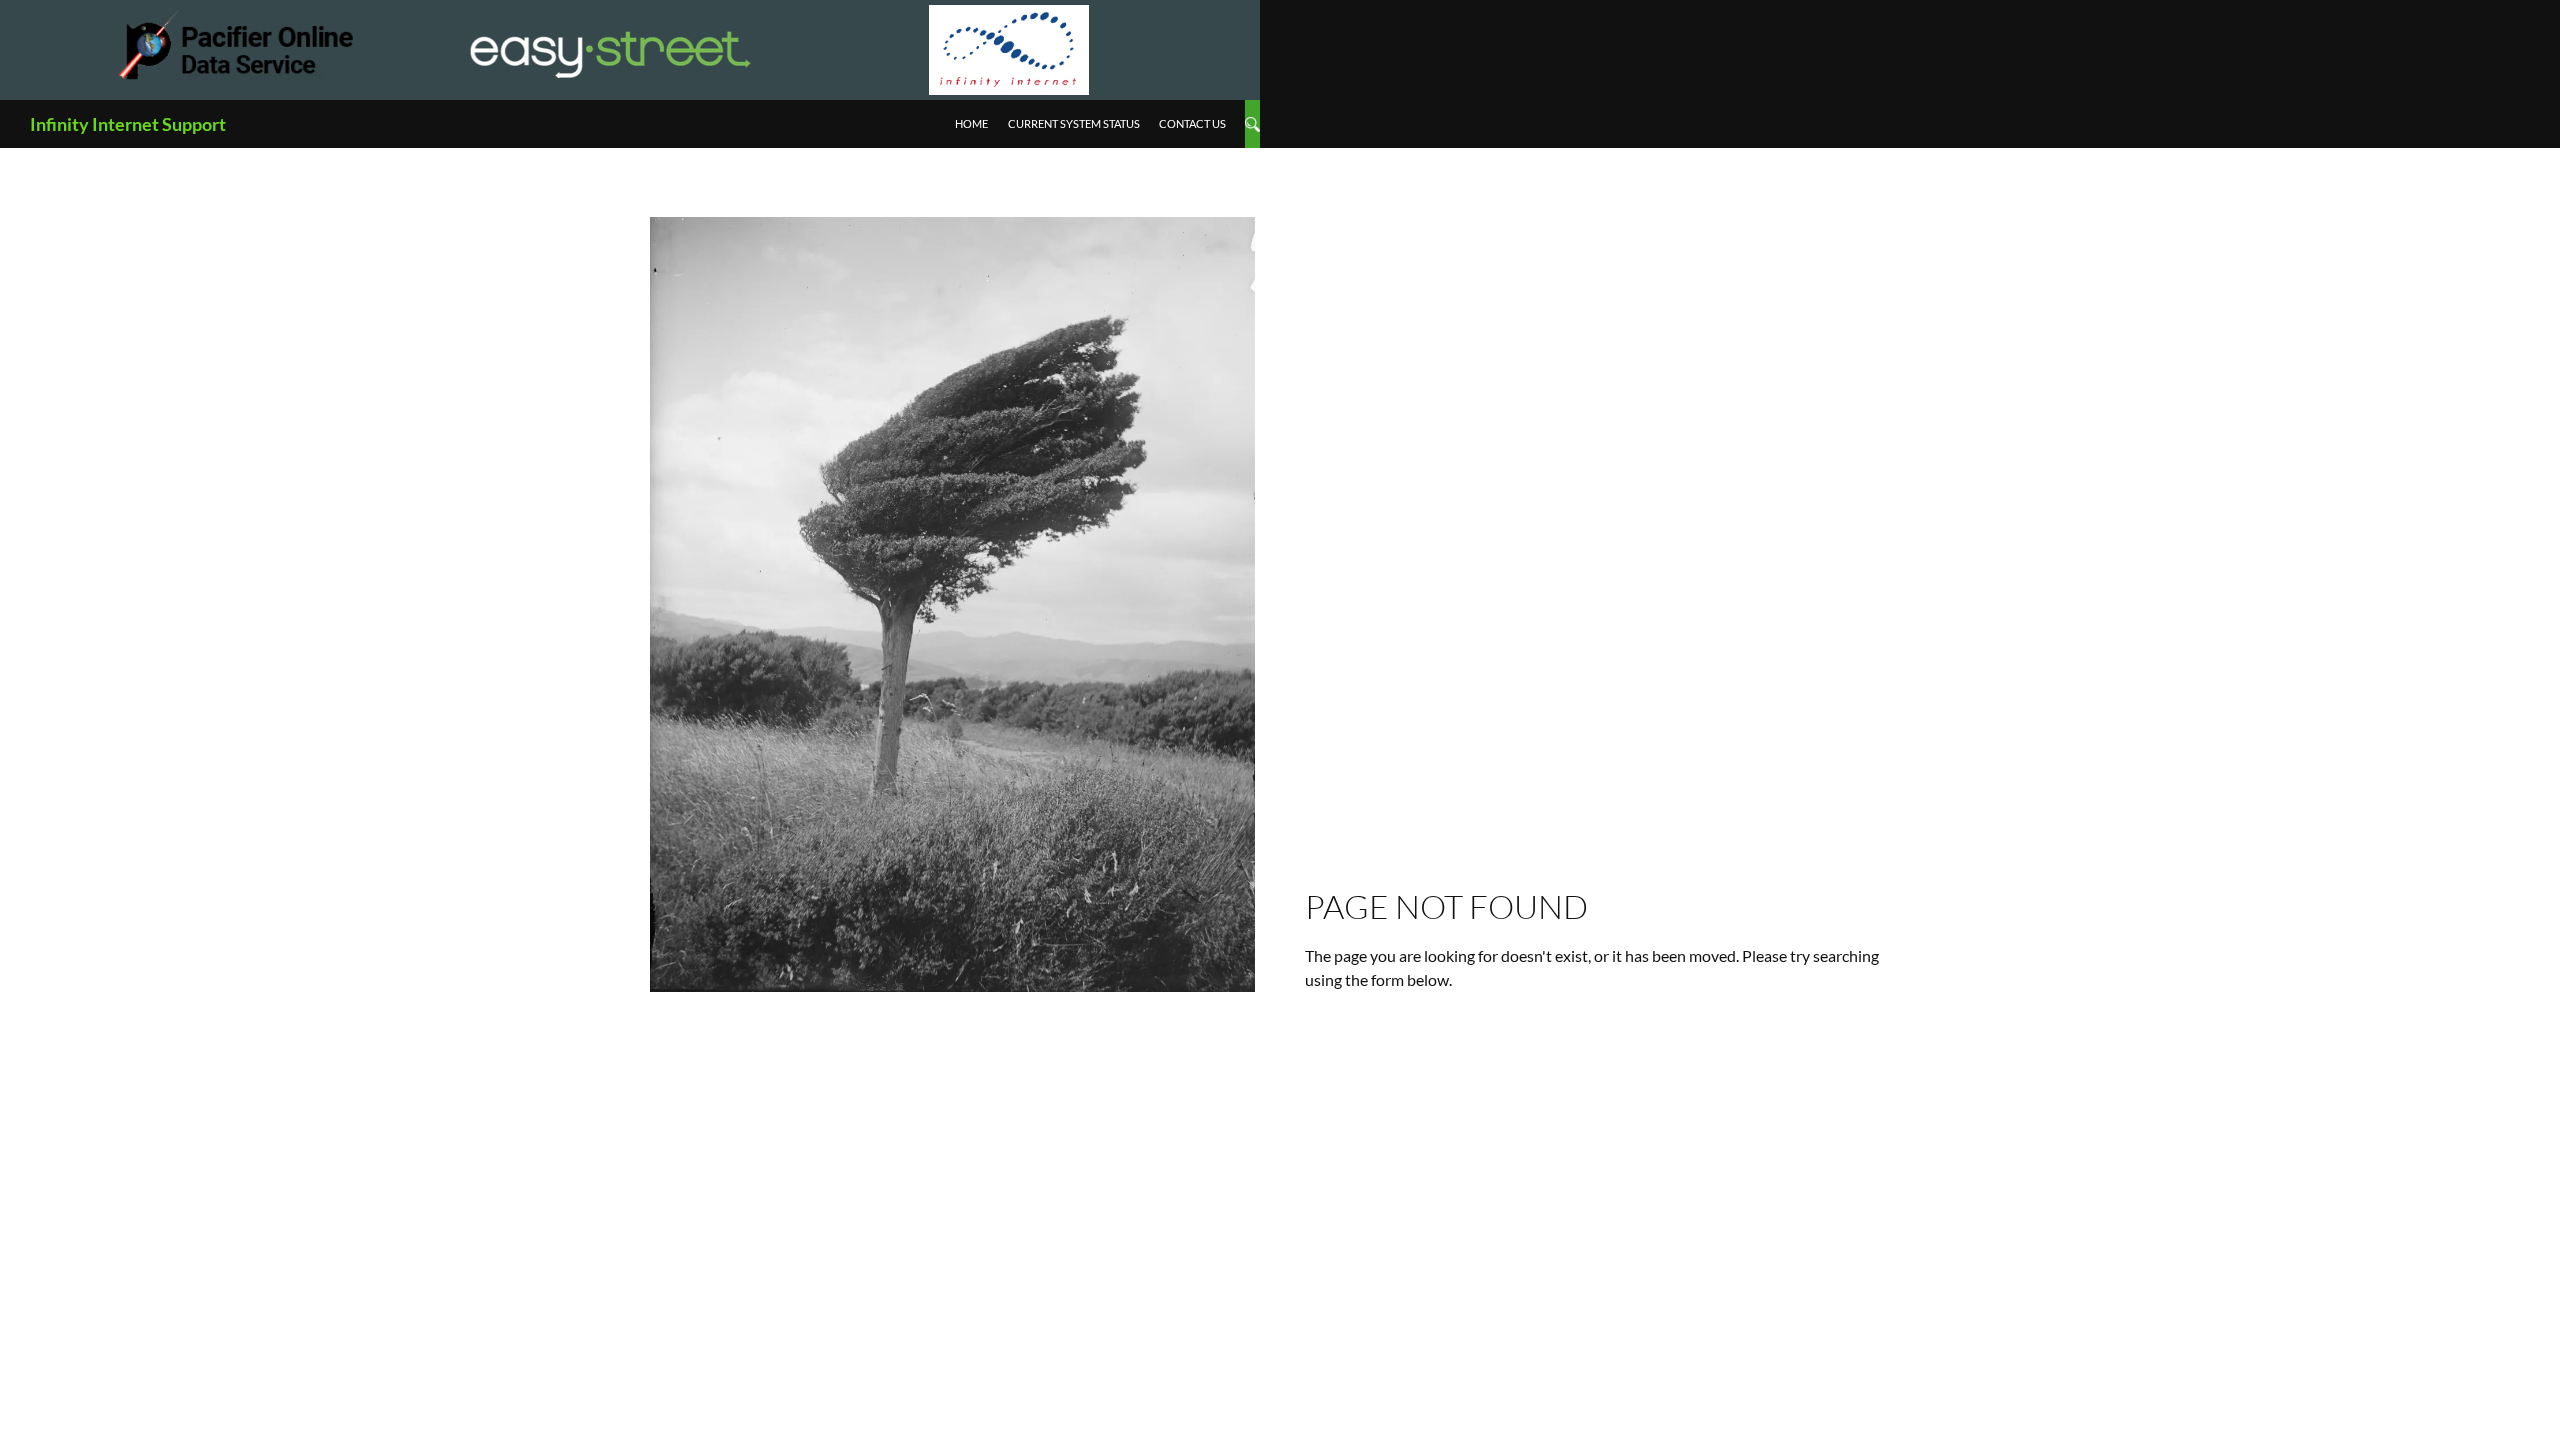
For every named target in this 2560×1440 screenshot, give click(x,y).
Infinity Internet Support (128, 124)
